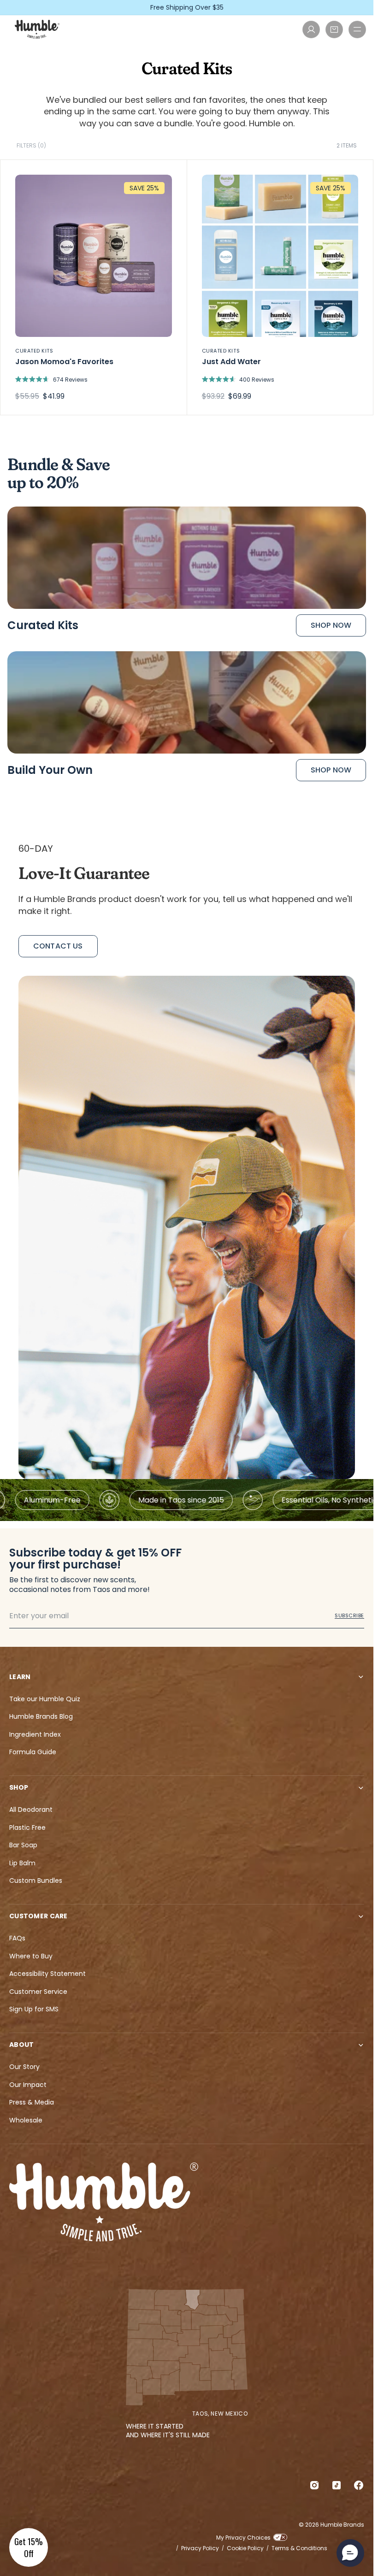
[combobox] (212, 1318)
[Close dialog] (355, 1127)
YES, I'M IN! (277, 1351)
